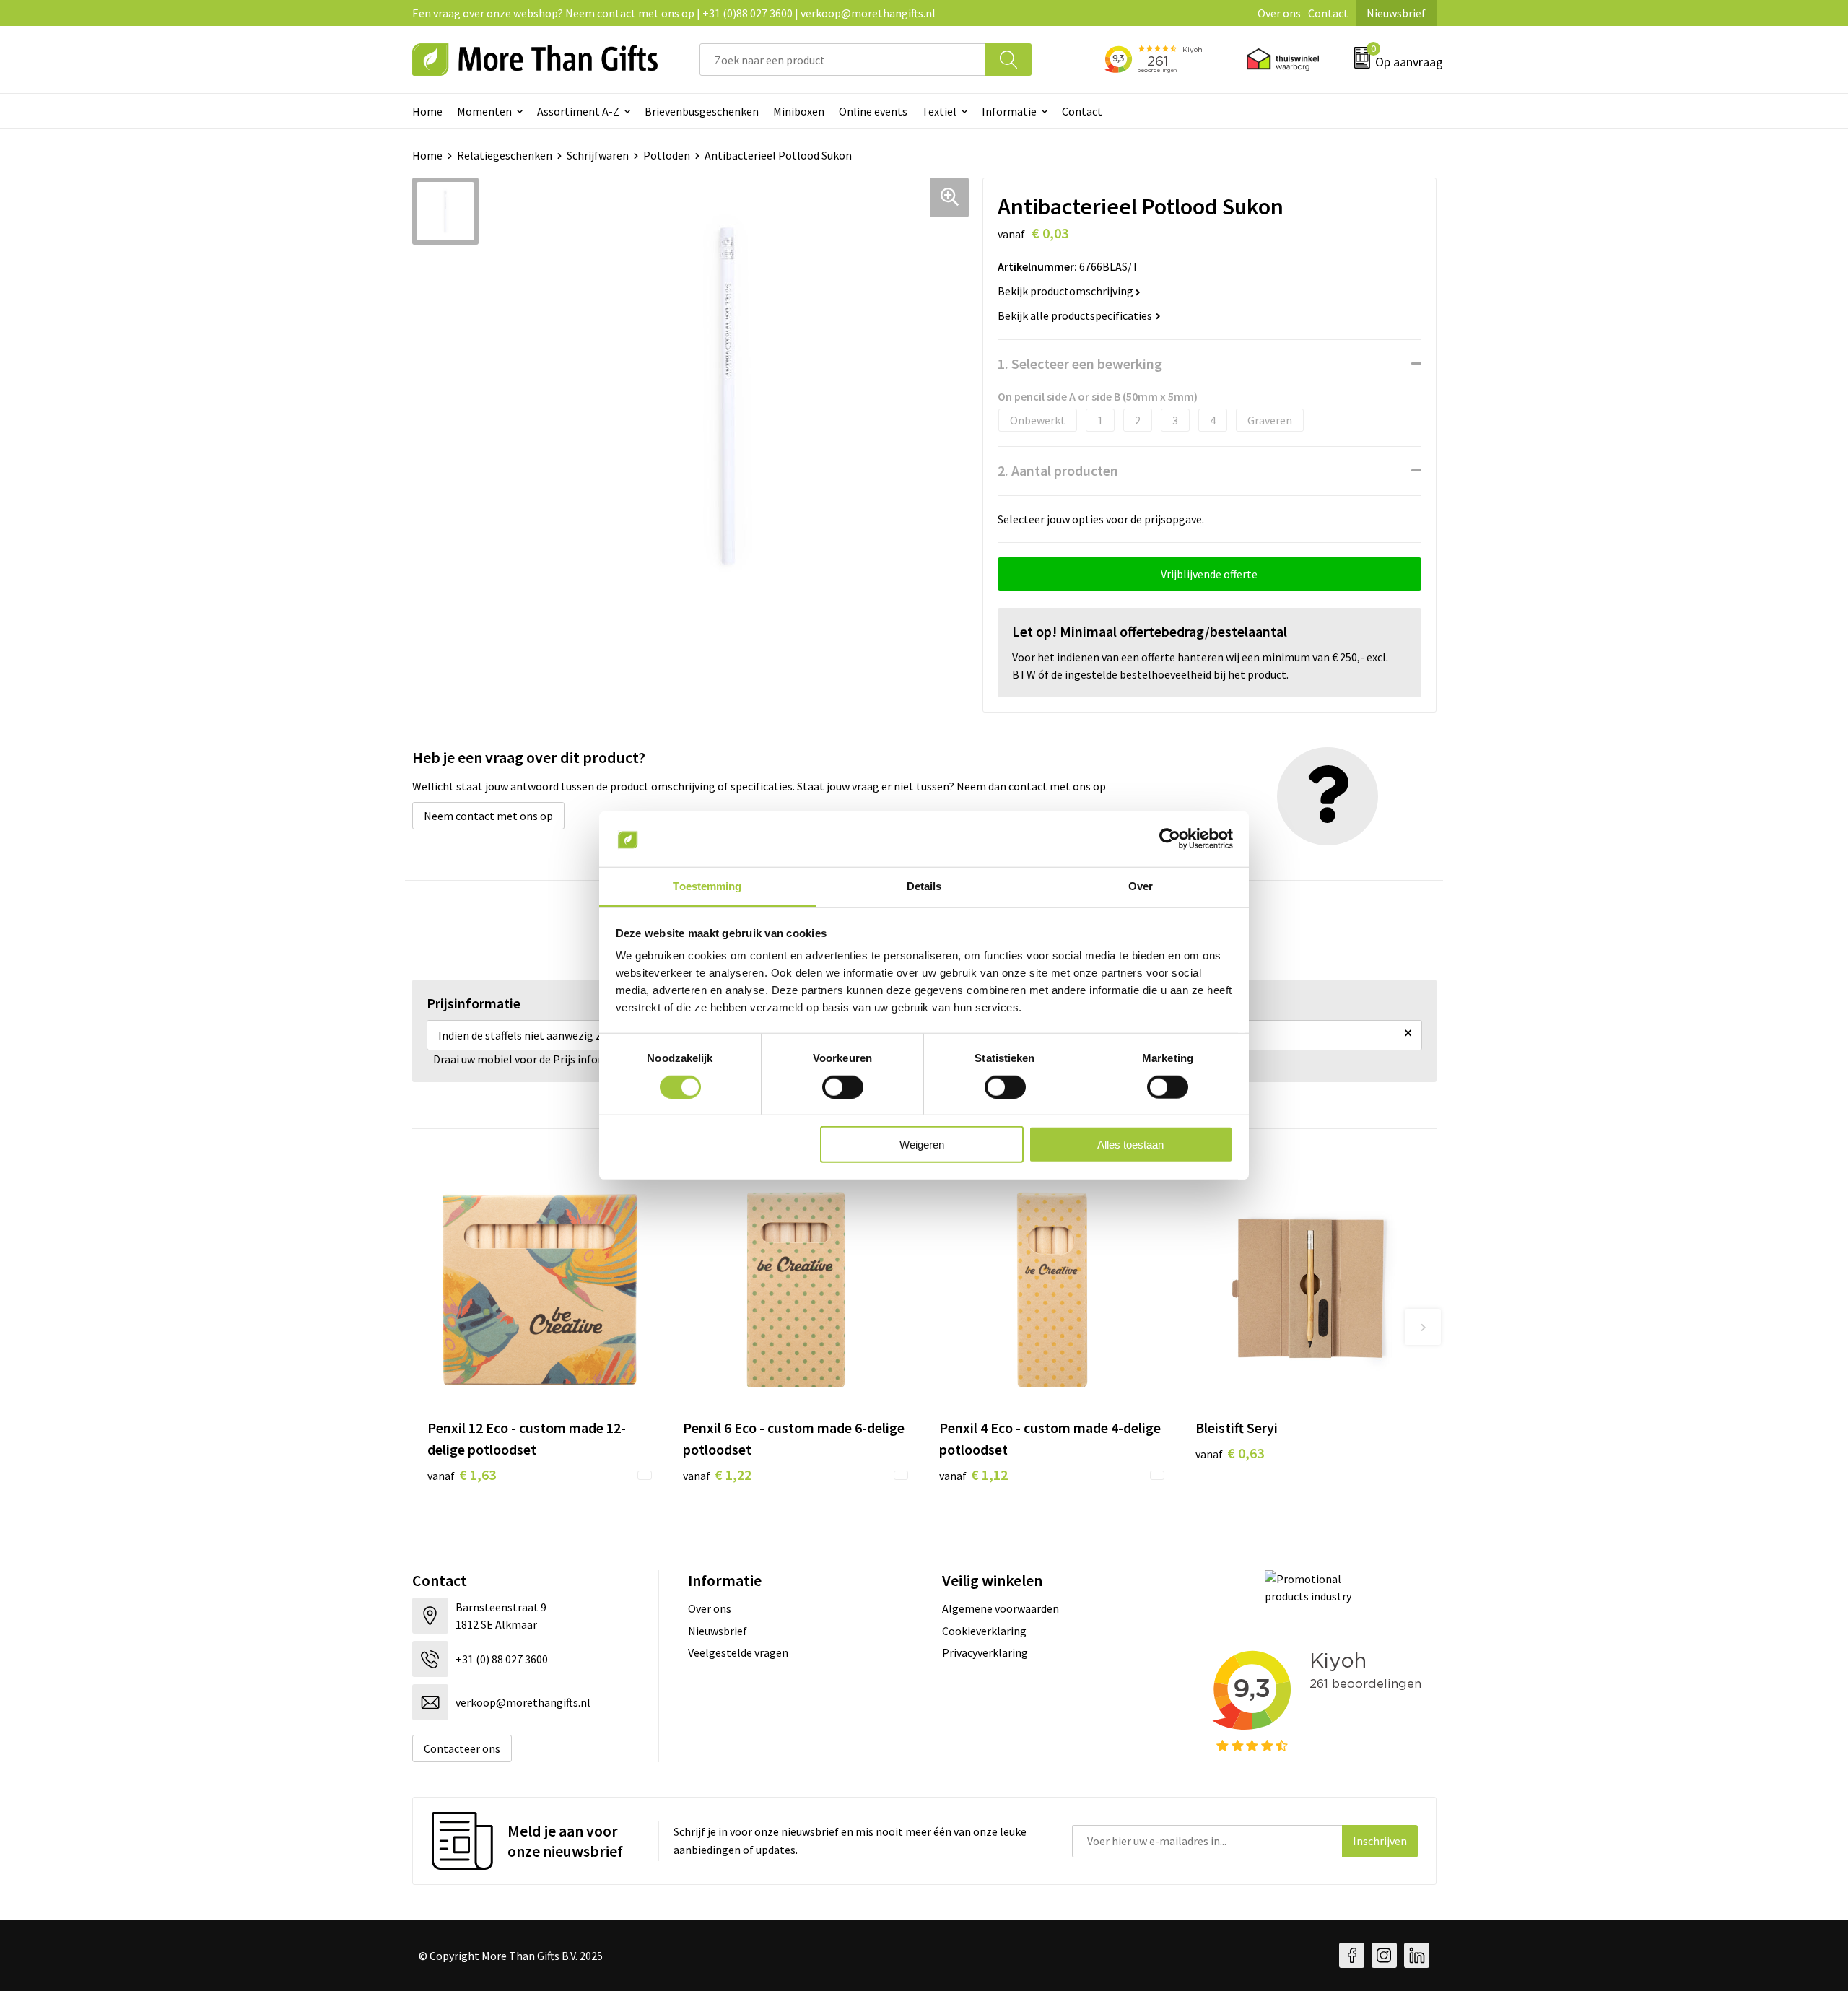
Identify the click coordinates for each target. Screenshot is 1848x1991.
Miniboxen (799, 111)
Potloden (667, 155)
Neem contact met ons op (488, 816)
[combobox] (842, 60)
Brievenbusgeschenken (702, 111)
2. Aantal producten (1058, 470)
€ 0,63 (1230, 1453)
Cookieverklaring (984, 1631)
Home (427, 111)
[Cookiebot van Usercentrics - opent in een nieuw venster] (1170, 839)
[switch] (843, 1086)
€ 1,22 (717, 1474)
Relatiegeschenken (505, 155)
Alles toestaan (1130, 1145)
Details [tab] (924, 886)
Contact (1328, 13)
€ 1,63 (462, 1474)
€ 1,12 (973, 1474)
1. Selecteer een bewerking (1080, 363)
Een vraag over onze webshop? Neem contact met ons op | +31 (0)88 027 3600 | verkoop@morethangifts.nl (674, 13)
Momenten (484, 111)
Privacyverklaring (985, 1652)
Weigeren (922, 1145)
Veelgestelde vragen (738, 1652)
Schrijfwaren (598, 155)
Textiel (939, 111)
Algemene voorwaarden (1001, 1608)
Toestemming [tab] (707, 886)
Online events (873, 111)
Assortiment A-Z (578, 111)
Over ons (1279, 13)
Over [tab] (1141, 886)
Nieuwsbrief (1396, 13)
